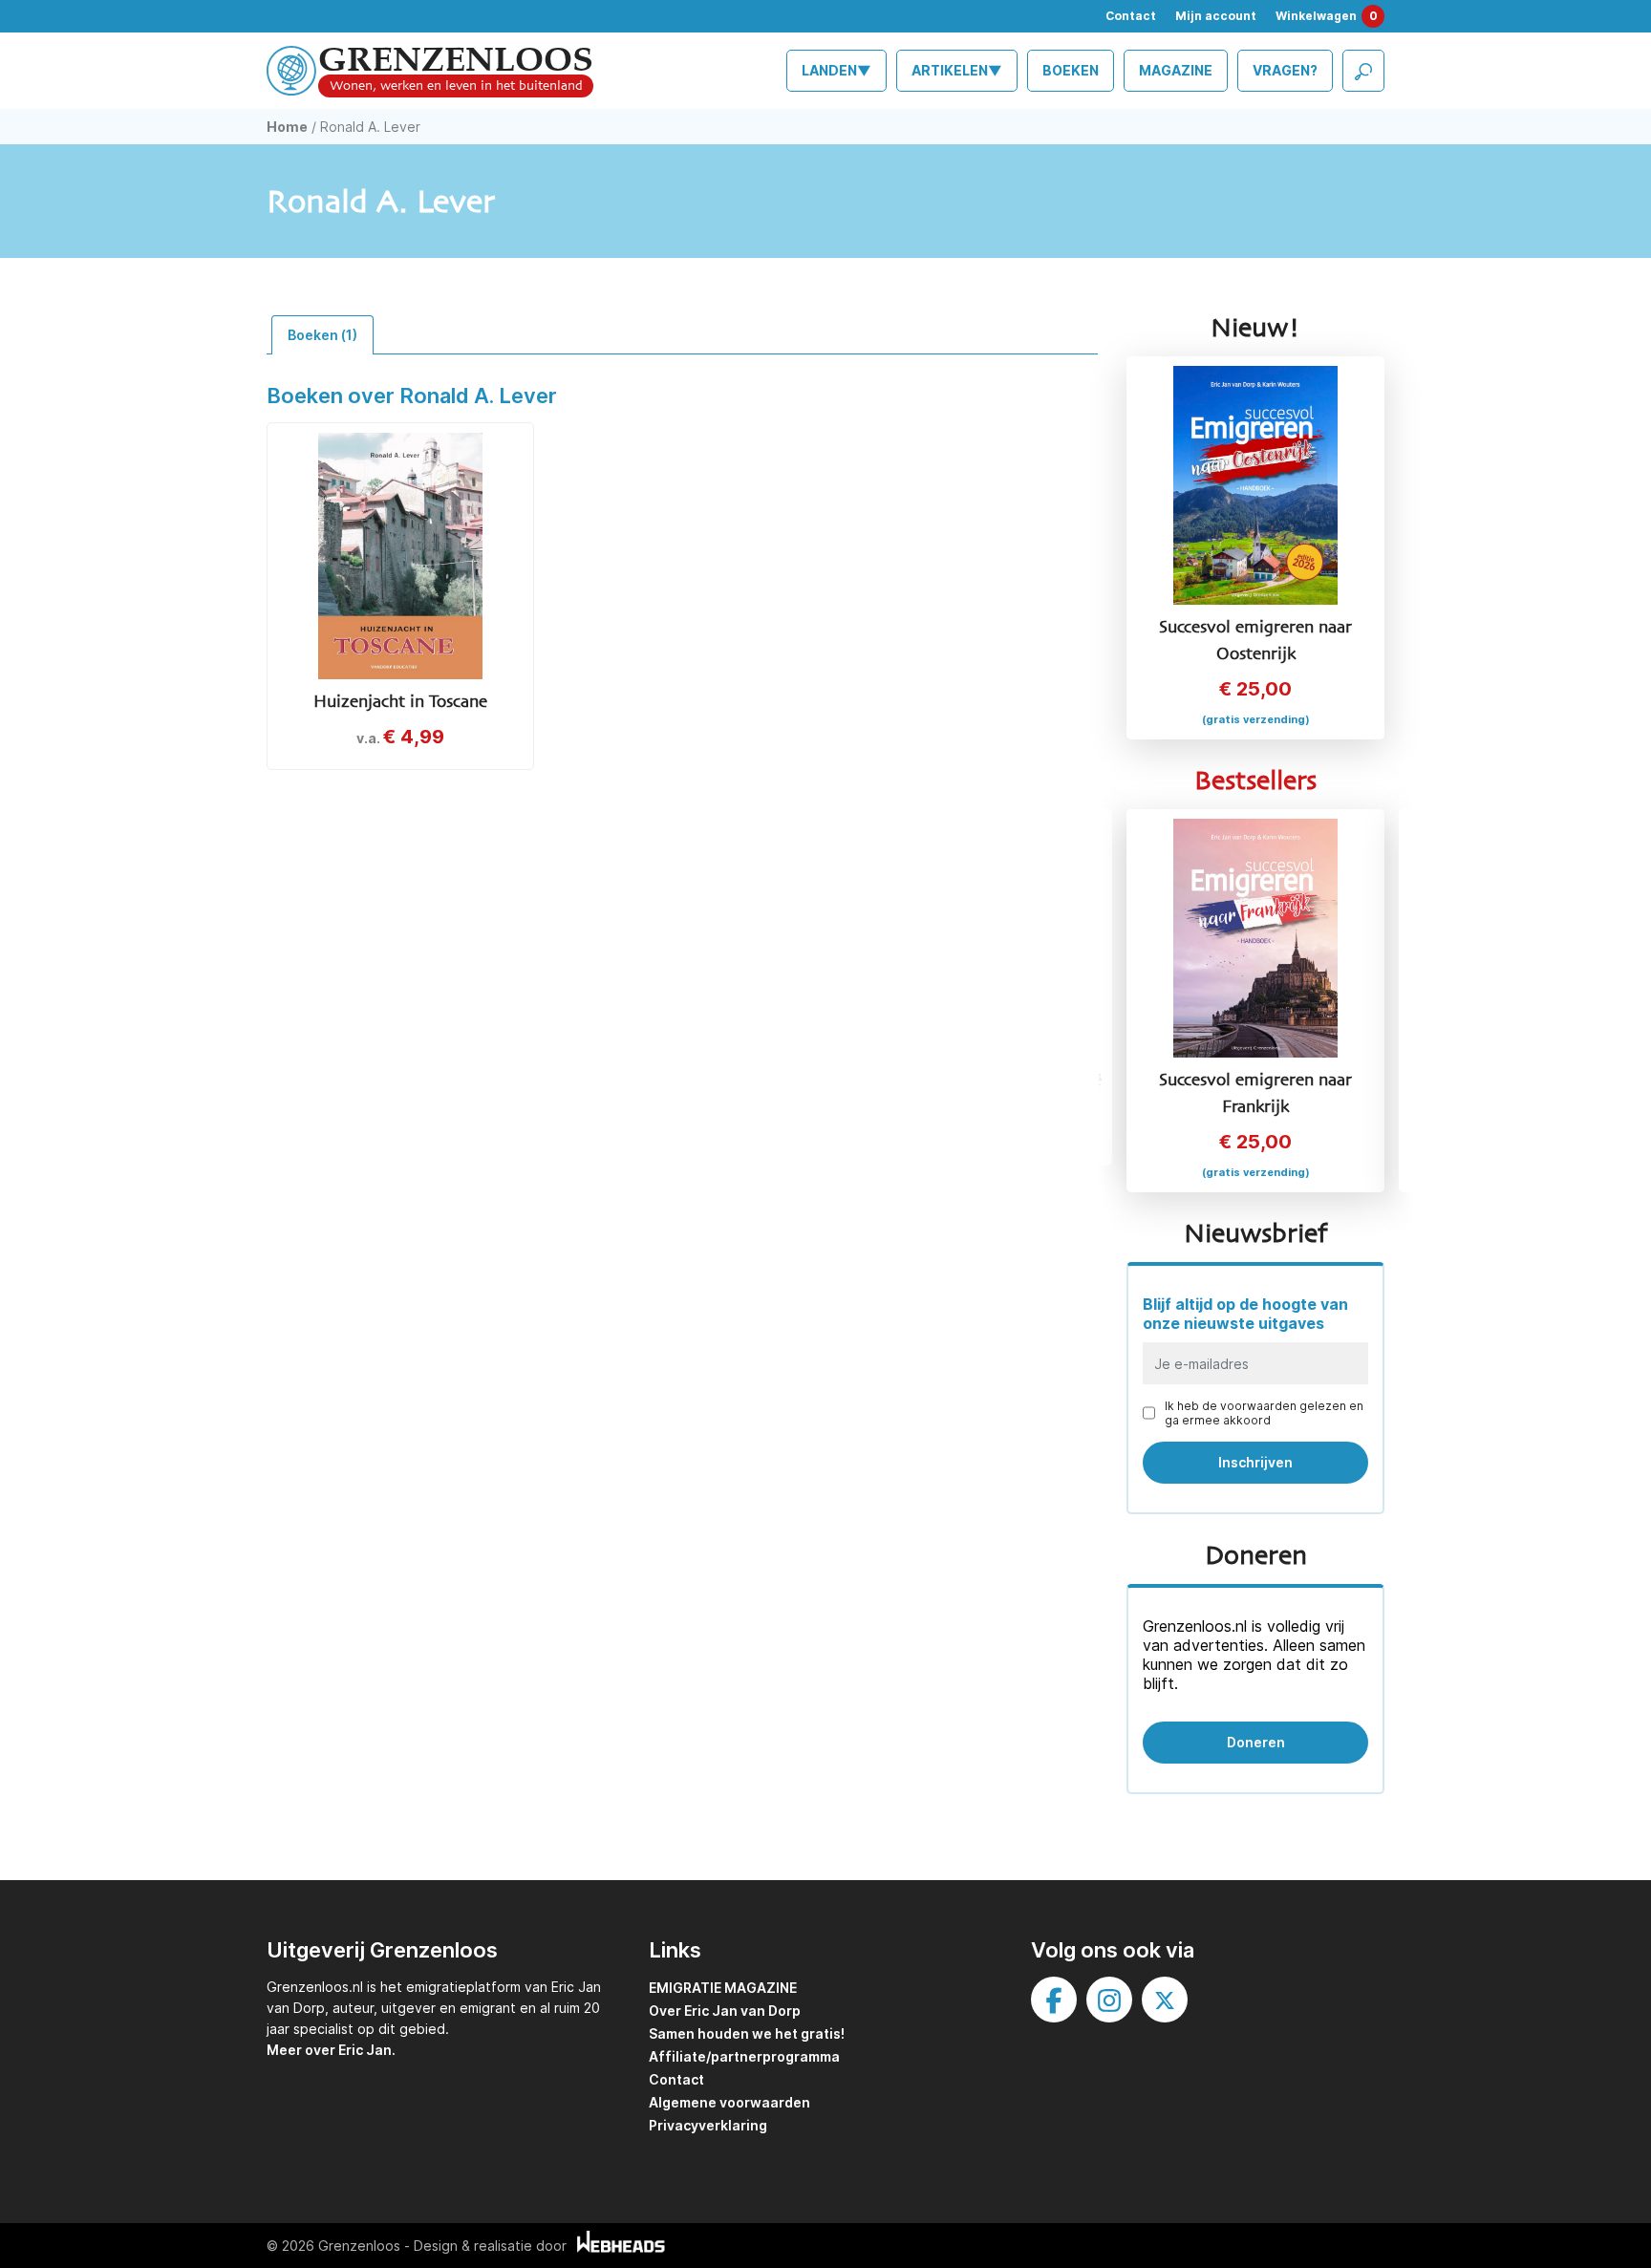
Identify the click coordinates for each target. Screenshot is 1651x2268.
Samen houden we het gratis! (747, 2033)
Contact (1131, 16)
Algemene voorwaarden (729, 2102)
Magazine (1176, 70)
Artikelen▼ (957, 70)
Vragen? (1285, 70)
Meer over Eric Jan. (331, 2050)
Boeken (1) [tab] (322, 335)
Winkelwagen (1327, 16)
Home (287, 127)
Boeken (1071, 70)
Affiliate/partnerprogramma (744, 2056)
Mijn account (1216, 16)
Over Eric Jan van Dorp (725, 2011)
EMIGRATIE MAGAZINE (723, 1988)
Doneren (1256, 1742)
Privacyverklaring (708, 2125)
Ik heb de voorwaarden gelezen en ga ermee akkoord (1264, 1413)
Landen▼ (836, 70)
